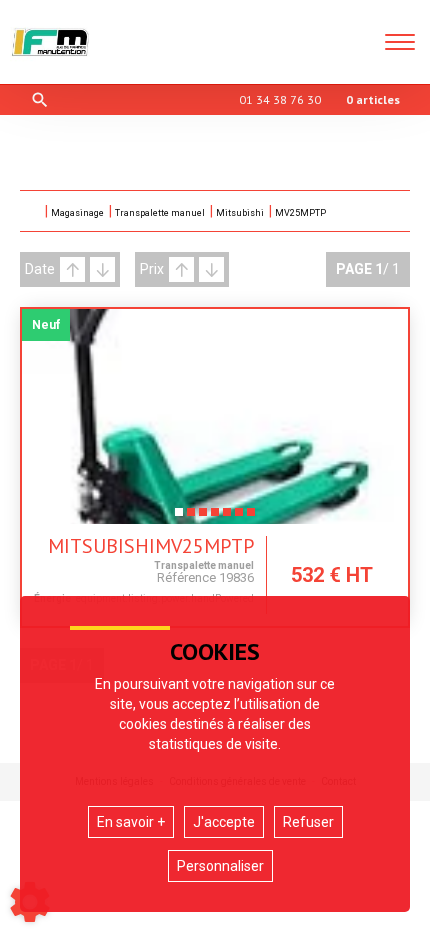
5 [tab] (227, 518)
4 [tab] (215, 518)
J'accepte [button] (224, 822)
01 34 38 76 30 (280, 99)
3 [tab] (203, 518)
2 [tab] (191, 518)
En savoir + (131, 822)
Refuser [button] (308, 822)
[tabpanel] (215, 416)
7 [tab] (251, 518)
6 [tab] (239, 518)
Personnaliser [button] (220, 866)
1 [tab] (179, 518)
